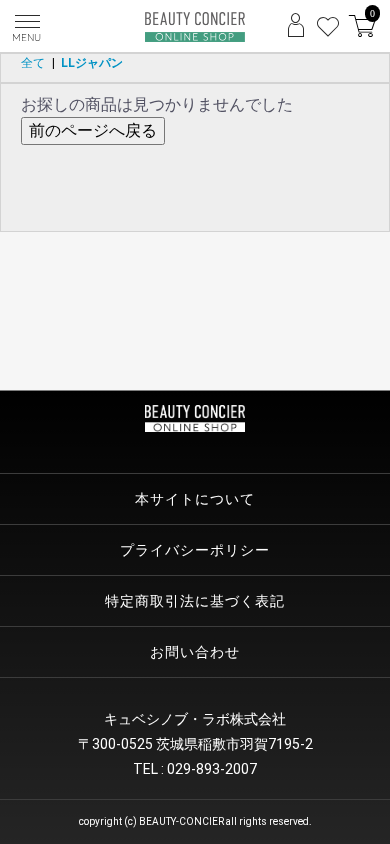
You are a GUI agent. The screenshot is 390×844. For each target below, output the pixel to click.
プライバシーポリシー (195, 550)
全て (33, 63)
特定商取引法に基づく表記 (195, 601)
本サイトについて (195, 499)
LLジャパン (92, 63)
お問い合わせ (195, 652)
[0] (362, 31)
